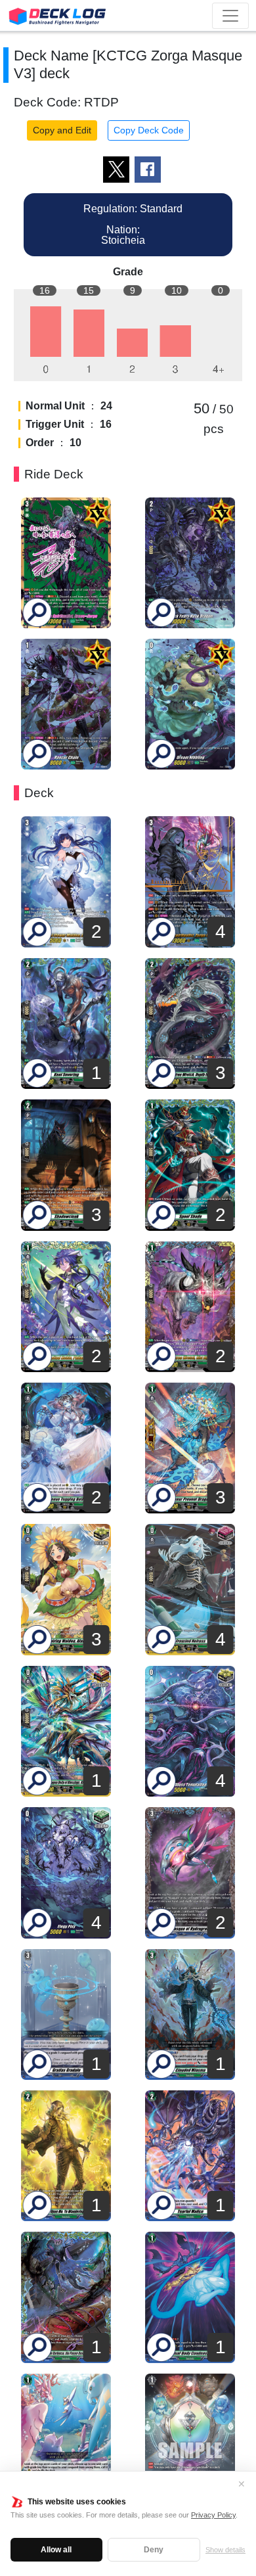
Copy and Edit (62, 130)
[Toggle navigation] (230, 16)
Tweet (116, 170)
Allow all (56, 2550)
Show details (225, 2550)
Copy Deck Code (149, 130)
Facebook (148, 170)
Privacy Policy (213, 2515)
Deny (154, 2550)
